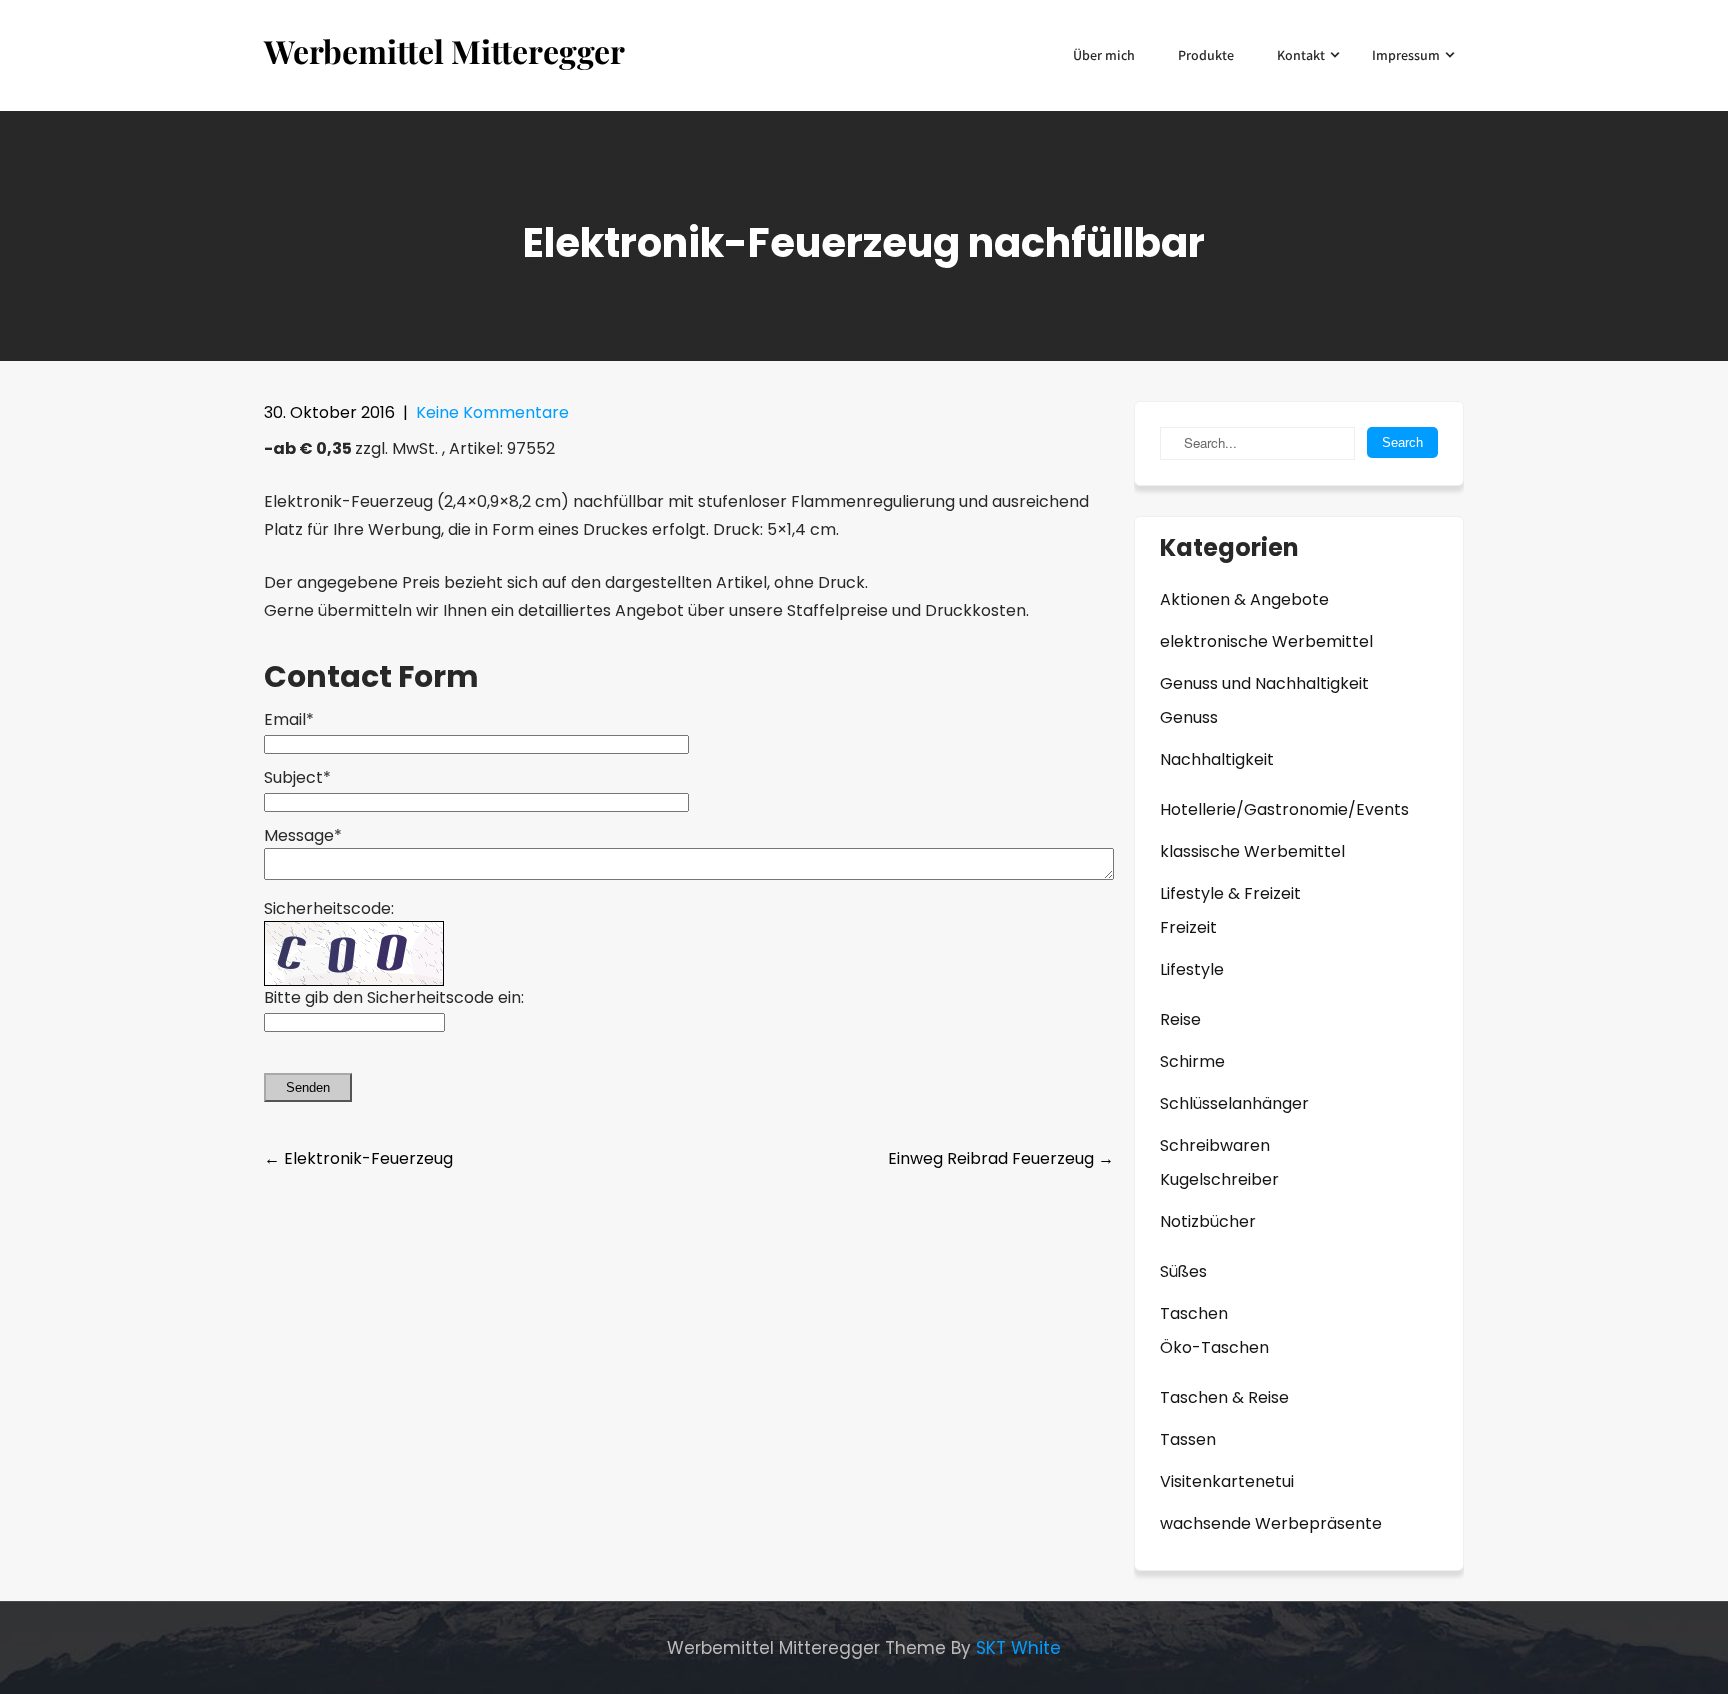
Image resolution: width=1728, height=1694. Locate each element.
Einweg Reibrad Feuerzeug (1001, 1158)
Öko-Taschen (1214, 1347)
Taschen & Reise (1224, 1397)
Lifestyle (1192, 969)
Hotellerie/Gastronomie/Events (1284, 809)
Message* (303, 835)
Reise (1180, 1019)
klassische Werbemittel (1252, 851)
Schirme (1192, 1061)
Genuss (1189, 717)
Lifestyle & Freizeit (1230, 893)
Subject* (297, 777)
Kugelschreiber (1219, 1179)
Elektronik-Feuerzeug (358, 1158)
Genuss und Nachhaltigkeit (1264, 683)
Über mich (1104, 55)
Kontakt (1301, 55)
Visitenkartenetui (1227, 1481)
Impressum (1406, 55)
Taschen (1194, 1313)
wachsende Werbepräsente (1271, 1523)
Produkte (1206, 55)
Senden (308, 1087)
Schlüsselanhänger (1234, 1103)
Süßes (1183, 1271)
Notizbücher (1208, 1221)
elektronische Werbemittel (1266, 641)
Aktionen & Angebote (1244, 599)
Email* (289, 719)
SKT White (1018, 1648)
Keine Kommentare (492, 412)
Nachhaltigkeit (1217, 759)
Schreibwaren (1215, 1145)
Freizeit (1188, 927)
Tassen (1188, 1439)
